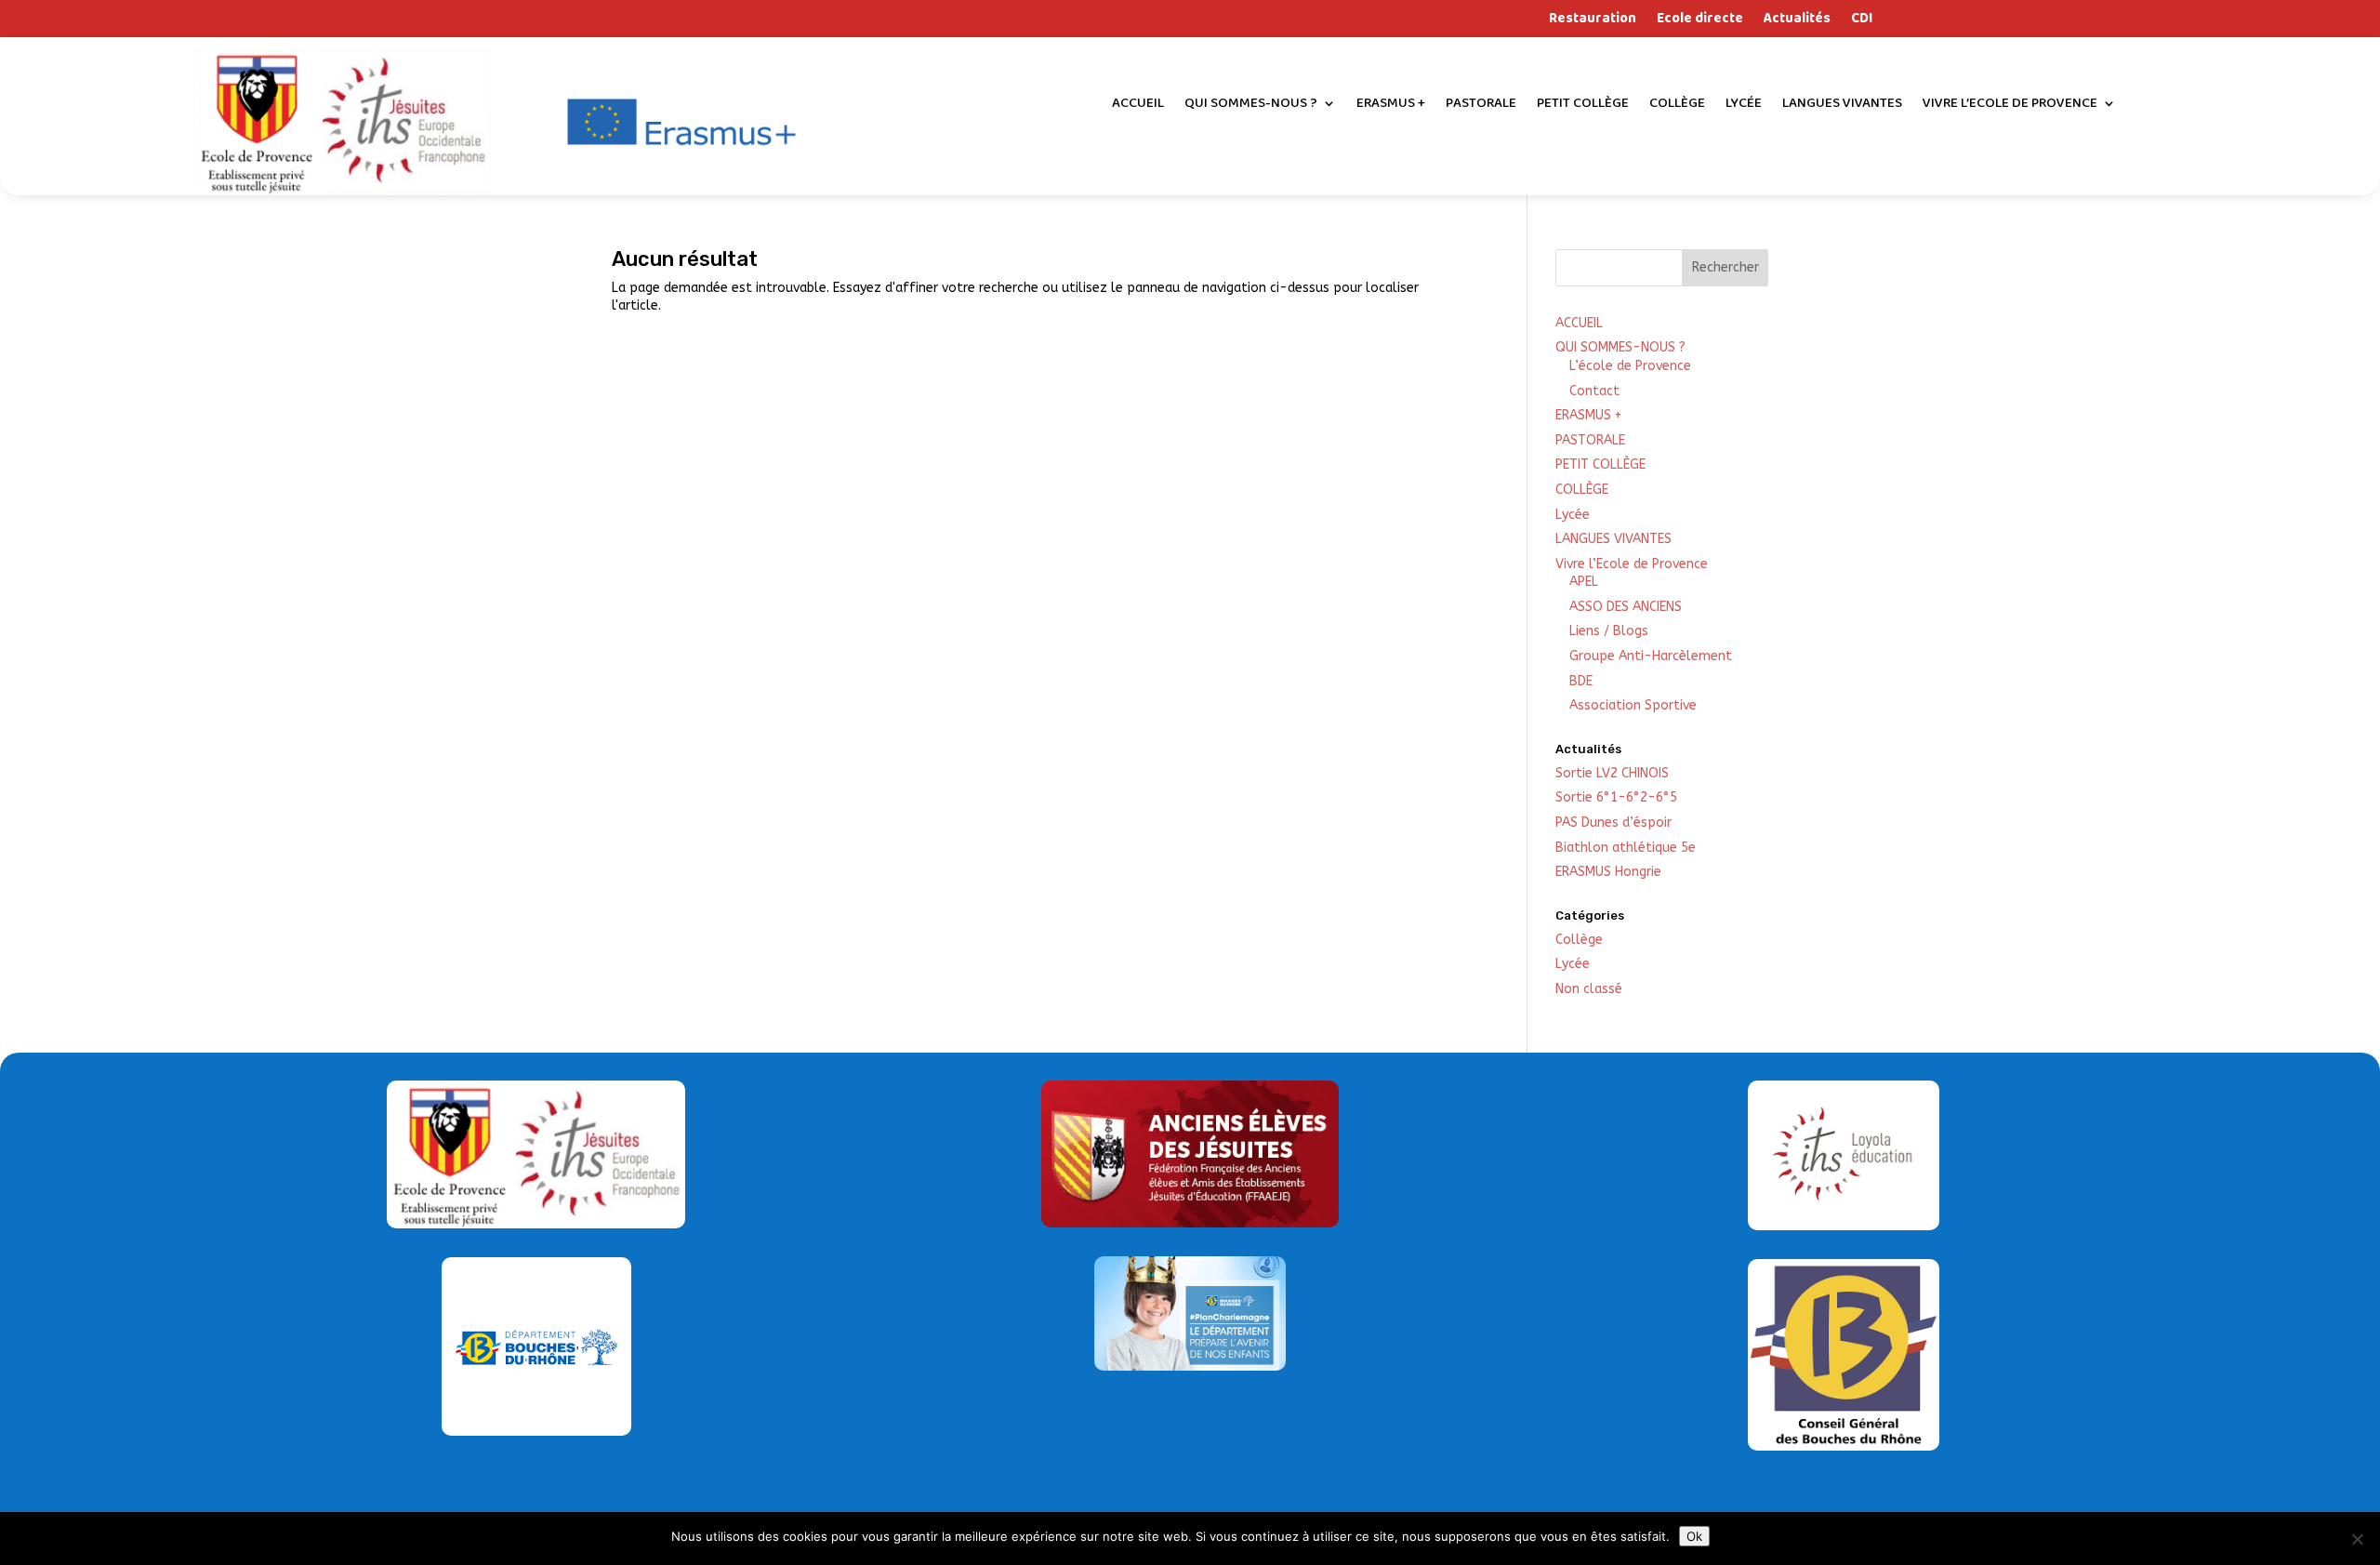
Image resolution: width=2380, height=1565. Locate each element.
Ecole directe (1700, 21)
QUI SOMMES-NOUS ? (1251, 106)
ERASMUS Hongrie (1608, 872)
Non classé (1589, 989)
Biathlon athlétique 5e (1626, 848)
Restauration (1593, 21)
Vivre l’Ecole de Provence (2010, 106)
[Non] (2357, 1539)
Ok (1694, 1536)
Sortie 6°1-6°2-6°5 (1616, 797)
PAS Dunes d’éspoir (1613, 822)
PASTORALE (1481, 106)
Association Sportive (1633, 705)
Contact (1594, 391)
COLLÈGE (1677, 106)
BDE (1581, 681)
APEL (1584, 582)
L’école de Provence (1630, 366)
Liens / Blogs (1609, 631)
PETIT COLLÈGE (1583, 106)
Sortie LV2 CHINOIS (1612, 773)
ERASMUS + (1391, 106)
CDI (1862, 21)
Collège (1579, 940)
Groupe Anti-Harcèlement (1651, 656)
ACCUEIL (1138, 106)
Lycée (1744, 106)
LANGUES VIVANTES (1842, 106)
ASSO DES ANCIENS (1626, 607)
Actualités (1797, 21)
